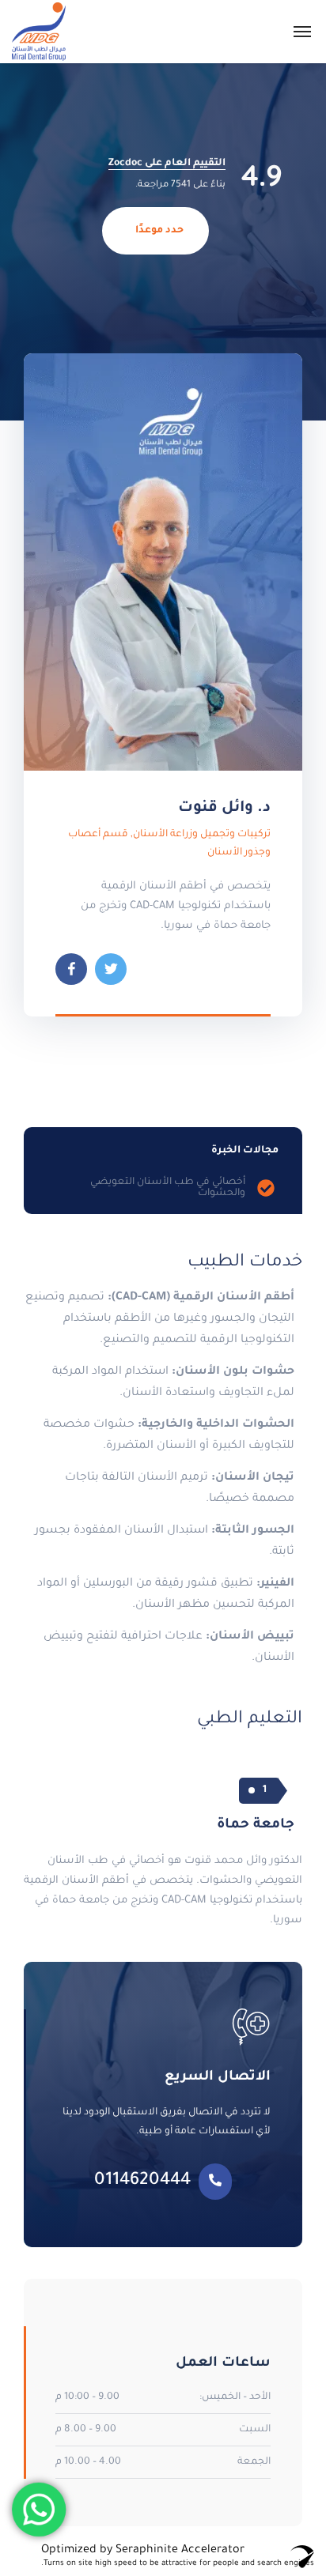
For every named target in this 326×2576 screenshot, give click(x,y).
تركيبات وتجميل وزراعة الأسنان (202, 835)
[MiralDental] (39, 32)
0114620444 (142, 2182)
